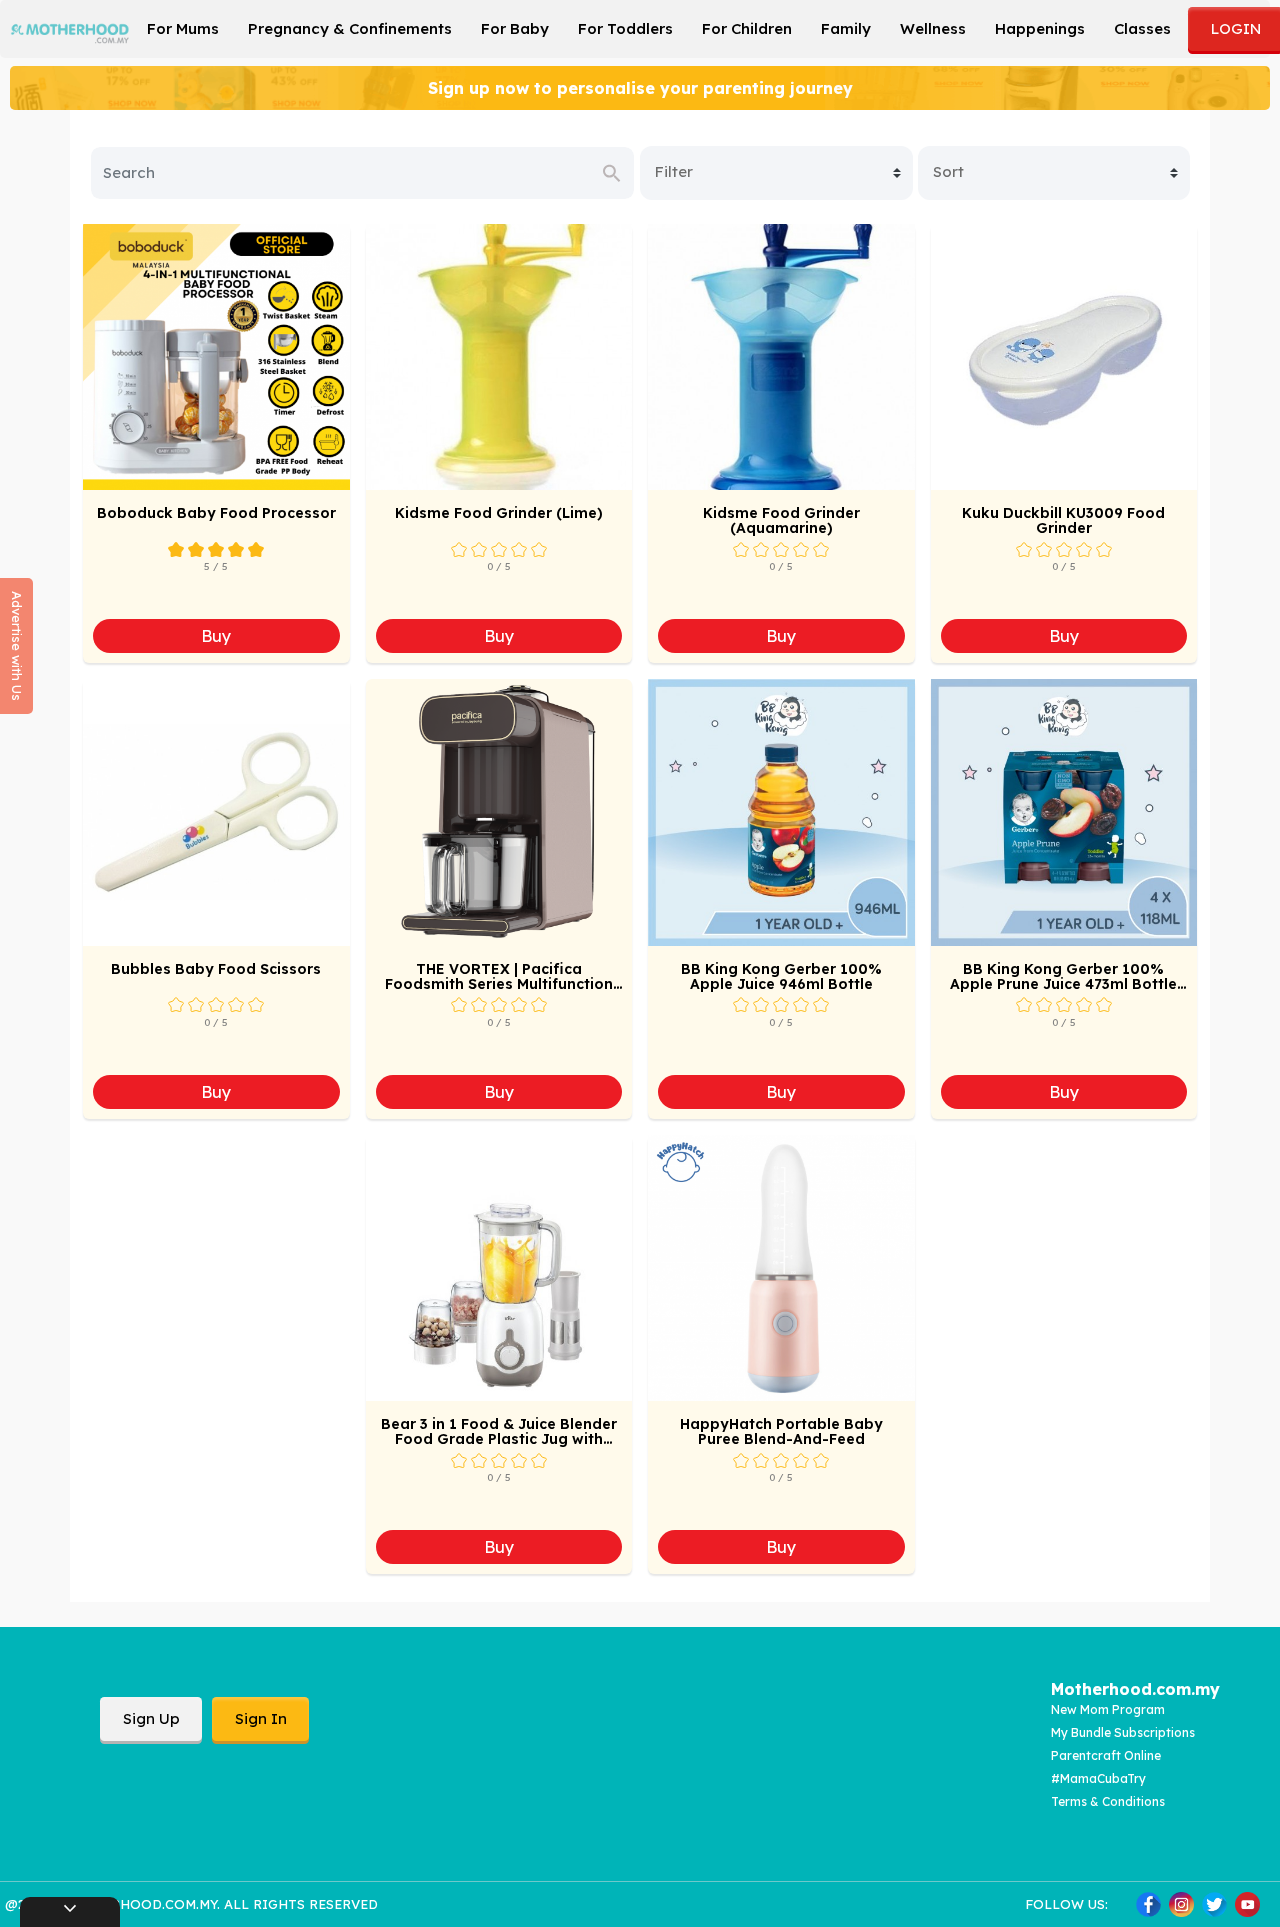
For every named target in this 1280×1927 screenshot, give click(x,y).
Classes (1142, 28)
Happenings (1040, 28)
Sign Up (151, 1718)
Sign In (261, 1718)
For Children (747, 28)
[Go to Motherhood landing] (70, 27)
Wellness (933, 28)
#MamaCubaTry (1098, 1778)
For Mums (183, 28)
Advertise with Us (17, 646)
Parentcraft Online (1106, 1755)
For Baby (515, 28)
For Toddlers (625, 28)
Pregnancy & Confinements (350, 28)
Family (846, 28)
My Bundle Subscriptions (1123, 1732)
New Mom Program (1108, 1709)
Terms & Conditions (1108, 1801)
